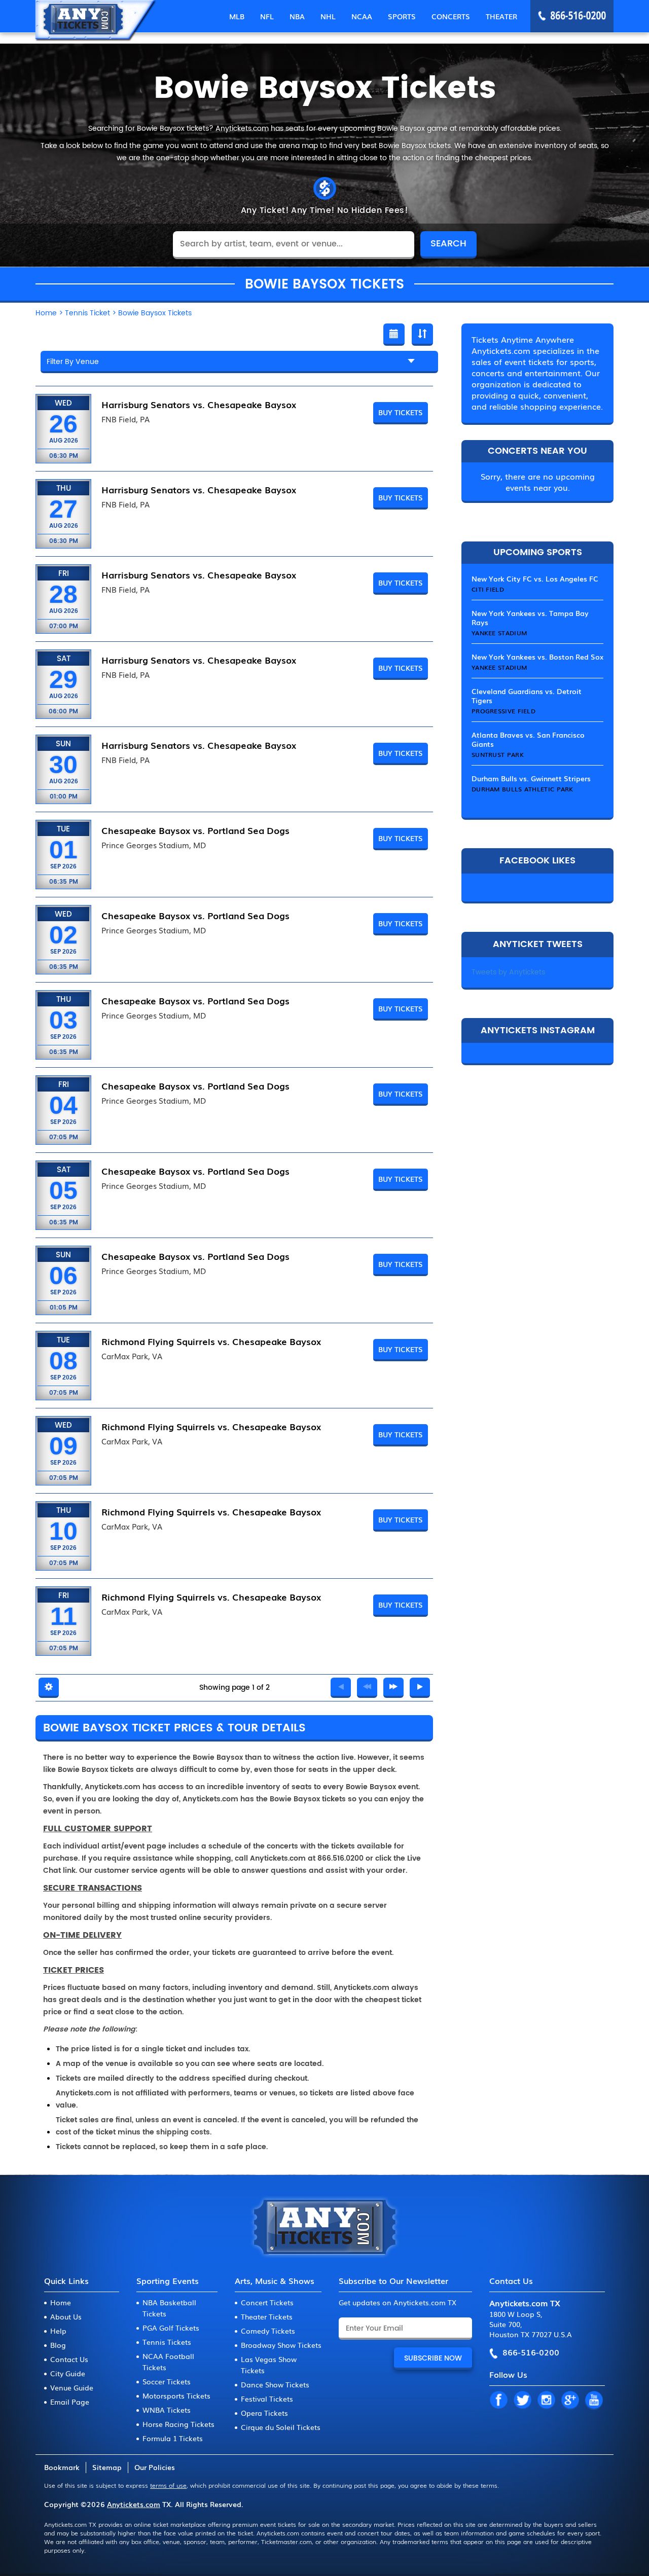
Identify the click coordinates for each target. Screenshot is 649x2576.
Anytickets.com (134, 2504)
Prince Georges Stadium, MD (154, 845)
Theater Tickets (267, 2316)
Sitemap (107, 2467)
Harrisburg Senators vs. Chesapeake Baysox (199, 404)
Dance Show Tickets (275, 2384)
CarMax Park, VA (132, 1356)
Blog (58, 2345)
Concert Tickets (267, 2302)
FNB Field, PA (125, 419)
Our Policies (155, 2467)
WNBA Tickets (167, 2410)
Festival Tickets (267, 2399)
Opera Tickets (264, 2413)
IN (546, 2401)
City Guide (68, 2373)
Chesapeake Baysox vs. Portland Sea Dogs (195, 830)
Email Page (70, 2402)
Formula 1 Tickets (173, 2438)
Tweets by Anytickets (508, 972)
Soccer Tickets (167, 2381)
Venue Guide (72, 2387)
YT (594, 2401)
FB (498, 2401)
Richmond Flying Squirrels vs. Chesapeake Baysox (211, 1341)
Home (61, 2302)
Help (58, 2331)
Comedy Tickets (268, 2331)
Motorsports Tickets (176, 2396)
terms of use (168, 2485)
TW (522, 2401)
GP (570, 2401)
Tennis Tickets (167, 2342)
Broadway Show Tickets (281, 2345)
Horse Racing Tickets (178, 2424)
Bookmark (62, 2467)
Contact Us (69, 2359)
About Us (66, 2316)
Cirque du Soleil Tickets (281, 2427)
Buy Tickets (401, 412)
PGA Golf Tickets (171, 2328)
